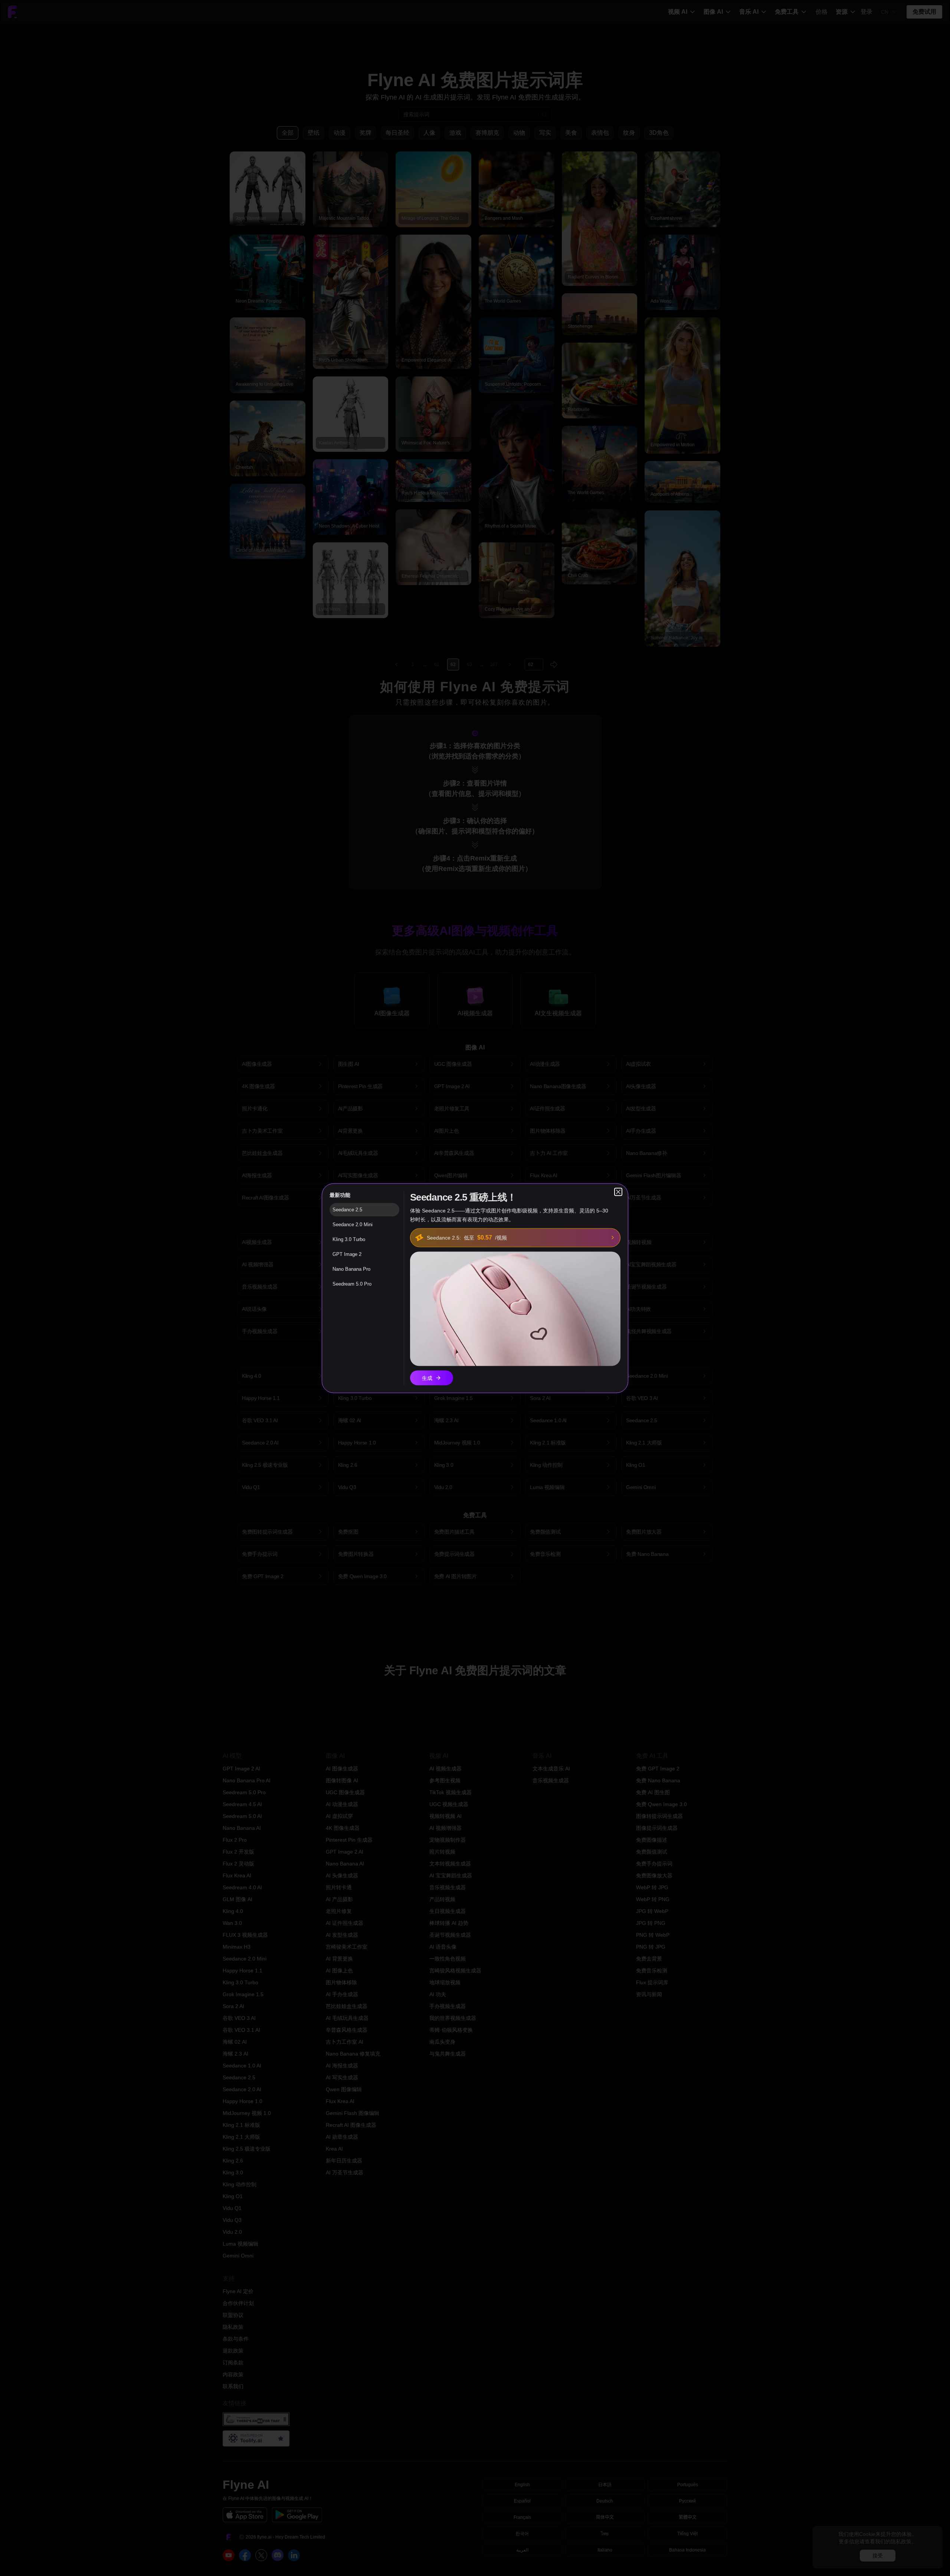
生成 (427, 1378)
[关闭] (618, 1192)
